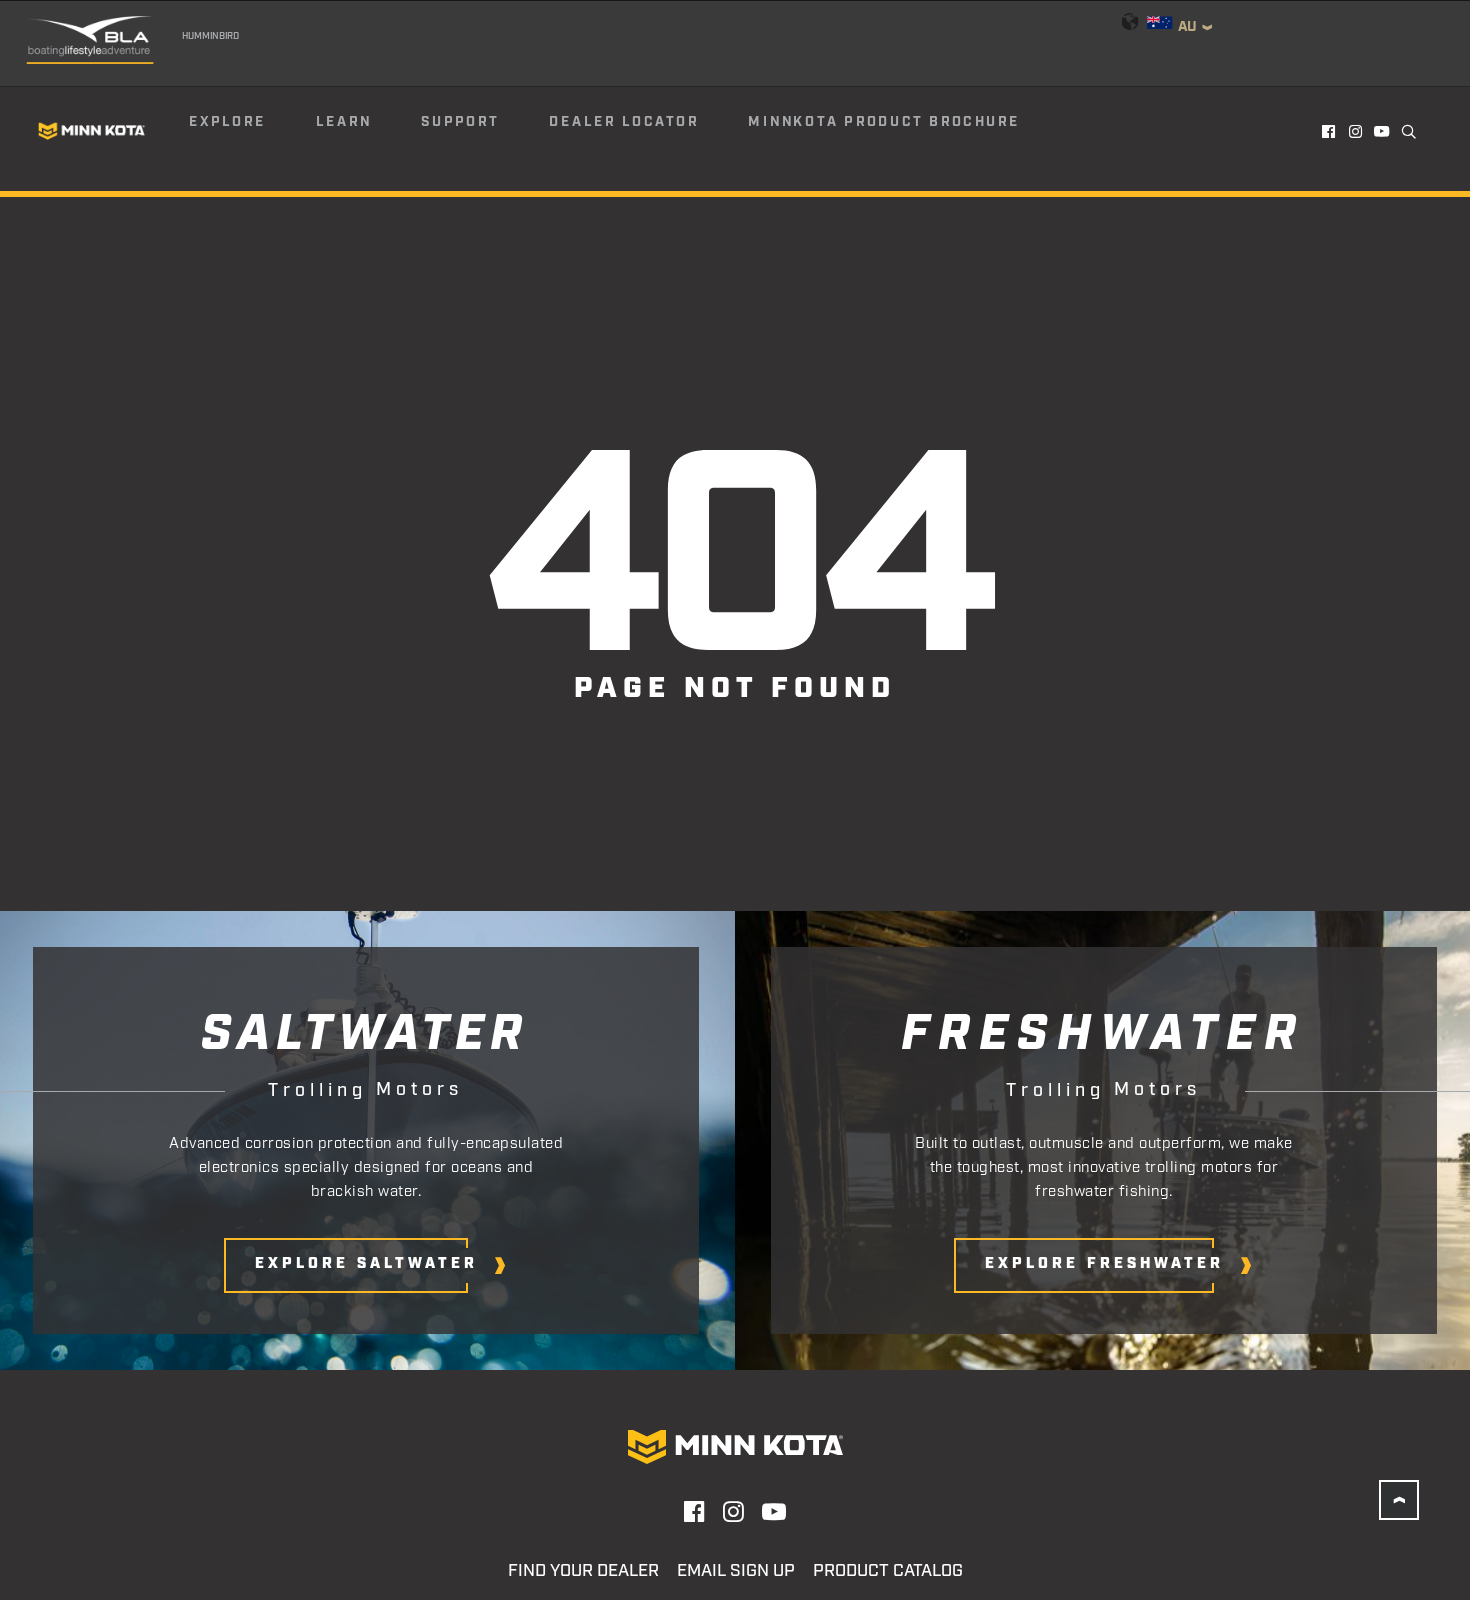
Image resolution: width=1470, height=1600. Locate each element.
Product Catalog (888, 1571)
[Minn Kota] (92, 130)
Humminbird (211, 36)
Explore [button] (227, 122)
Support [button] (460, 122)
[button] (1329, 131)
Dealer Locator (624, 122)
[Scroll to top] (1399, 1500)
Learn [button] (344, 122)
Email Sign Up (736, 1571)
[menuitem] (251, 131)
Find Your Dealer (583, 1571)
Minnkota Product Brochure (884, 122)
